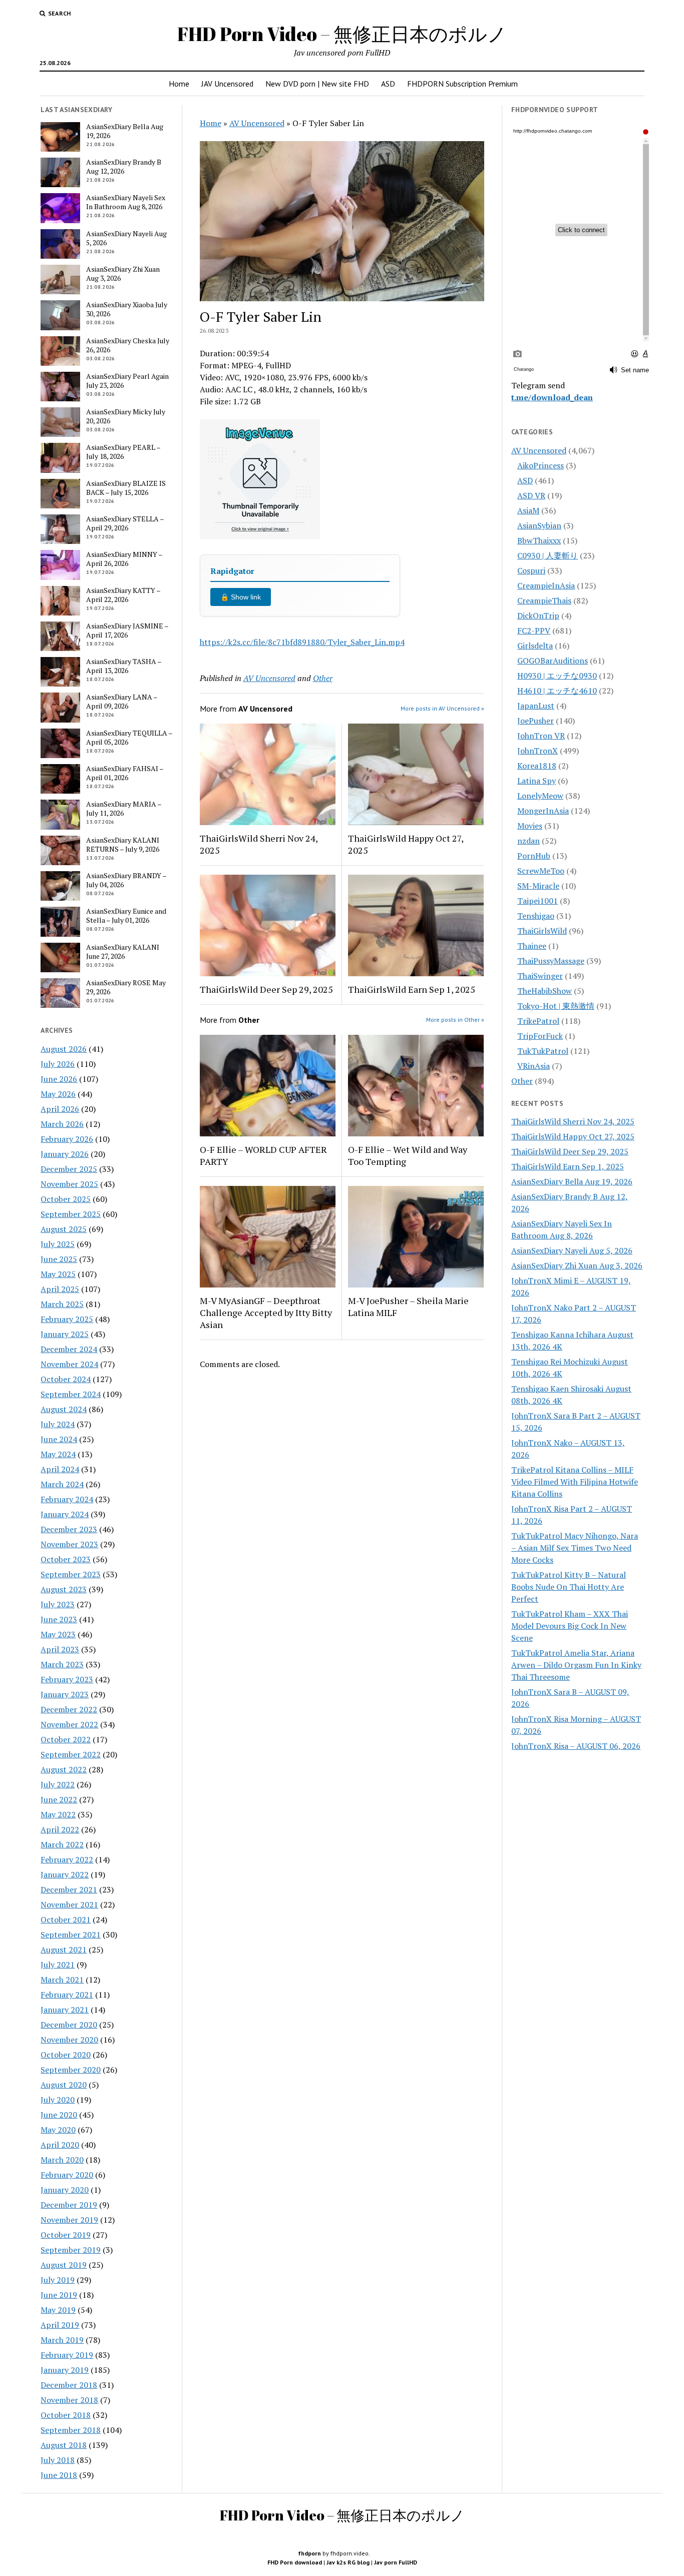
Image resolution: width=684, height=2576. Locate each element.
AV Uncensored (257, 123)
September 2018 (71, 2430)
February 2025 (67, 1319)
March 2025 (62, 1304)
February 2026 (67, 1139)
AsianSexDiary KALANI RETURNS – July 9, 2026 (123, 845)
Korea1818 (537, 766)
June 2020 (59, 2115)
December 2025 (69, 1169)
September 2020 (71, 2070)
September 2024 (71, 1394)
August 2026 (64, 1049)
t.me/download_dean (552, 397)
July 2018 (58, 2460)
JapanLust (536, 706)
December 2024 (69, 1349)
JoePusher (536, 721)
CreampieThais (544, 600)
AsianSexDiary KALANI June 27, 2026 (123, 952)
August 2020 (64, 2085)
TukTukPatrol (543, 1051)
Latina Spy (537, 781)
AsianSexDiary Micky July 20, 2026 (126, 416)
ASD (388, 84)
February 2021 (67, 1995)
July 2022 (58, 1784)
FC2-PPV (534, 630)
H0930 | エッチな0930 (557, 676)
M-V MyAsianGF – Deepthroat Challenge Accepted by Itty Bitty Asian (266, 1313)
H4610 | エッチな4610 (557, 691)
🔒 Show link (241, 597)
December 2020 (69, 2025)
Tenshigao (536, 916)
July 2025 (58, 1244)
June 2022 (59, 1799)
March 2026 (62, 1124)
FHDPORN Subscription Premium (462, 84)
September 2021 (71, 1935)
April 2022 (60, 1829)
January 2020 (65, 2190)
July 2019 (58, 2280)
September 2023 (71, 1574)
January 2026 (65, 1154)
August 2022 (64, 1769)
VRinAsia (534, 1066)
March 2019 (62, 2340)
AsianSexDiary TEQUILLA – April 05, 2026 (129, 738)
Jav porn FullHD (396, 2562)
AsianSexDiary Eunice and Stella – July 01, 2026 (126, 916)
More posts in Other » (455, 1020)
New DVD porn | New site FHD (317, 84)
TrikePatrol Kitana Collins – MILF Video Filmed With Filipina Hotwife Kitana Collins (575, 1482)
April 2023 (60, 1649)
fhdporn (309, 2553)
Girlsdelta (535, 646)
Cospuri (531, 570)
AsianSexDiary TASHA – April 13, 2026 (124, 666)
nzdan (529, 841)
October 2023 (66, 1559)
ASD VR (531, 495)
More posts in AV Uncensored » (442, 708)
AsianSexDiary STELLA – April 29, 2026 (125, 523)
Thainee (532, 946)
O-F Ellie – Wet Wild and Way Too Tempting (408, 1155)
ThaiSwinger (540, 976)
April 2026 (60, 1109)
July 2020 (58, 2100)
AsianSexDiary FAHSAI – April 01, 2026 (125, 773)
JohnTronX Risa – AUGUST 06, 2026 (576, 1746)
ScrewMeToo (541, 871)
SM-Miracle (538, 886)
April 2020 (60, 2145)
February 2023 (67, 1679)
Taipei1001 (538, 901)
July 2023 (58, 1604)
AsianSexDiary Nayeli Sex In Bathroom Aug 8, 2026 (126, 202)
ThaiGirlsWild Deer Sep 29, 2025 (266, 989)
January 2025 (65, 1334)
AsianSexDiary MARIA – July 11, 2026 (124, 809)
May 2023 (58, 1634)
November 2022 (69, 1724)
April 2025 (60, 1289)
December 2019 (69, 2205)
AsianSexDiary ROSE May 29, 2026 (126, 987)
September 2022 (71, 1754)
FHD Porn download (295, 2562)
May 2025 (58, 1274)
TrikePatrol (538, 1021)
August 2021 (64, 1950)
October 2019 (66, 2235)
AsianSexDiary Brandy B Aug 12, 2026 (124, 167)
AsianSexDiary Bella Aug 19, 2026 (125, 131)
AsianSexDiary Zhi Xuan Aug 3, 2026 (123, 274)
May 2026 (58, 1094)
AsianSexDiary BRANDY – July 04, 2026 (126, 880)
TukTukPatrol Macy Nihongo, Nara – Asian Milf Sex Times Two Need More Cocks (575, 1548)
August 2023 (64, 1589)
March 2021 (62, 1980)
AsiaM (528, 510)
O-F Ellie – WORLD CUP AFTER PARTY (263, 1155)
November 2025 (69, 1184)
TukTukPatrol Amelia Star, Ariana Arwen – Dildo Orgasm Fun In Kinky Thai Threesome (576, 1665)
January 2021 (65, 2010)
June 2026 (59, 1079)
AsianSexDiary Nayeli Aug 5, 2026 (126, 238)
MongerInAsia (543, 811)
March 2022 (62, 1844)
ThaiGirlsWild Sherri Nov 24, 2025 (259, 844)
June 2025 (59, 1259)
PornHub (534, 856)
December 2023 (69, 1529)
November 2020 (69, 2040)
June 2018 (59, 2475)
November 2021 (69, 1904)
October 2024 (66, 1379)
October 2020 (66, 2055)
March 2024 (62, 1484)
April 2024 (60, 1469)
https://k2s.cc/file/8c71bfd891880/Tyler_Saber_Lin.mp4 (302, 642)
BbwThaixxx (539, 540)
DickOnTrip (538, 615)
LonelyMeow (540, 796)
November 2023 (69, 1544)
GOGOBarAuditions (553, 661)
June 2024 (59, 1439)
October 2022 (66, 1739)
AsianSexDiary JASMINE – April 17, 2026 (127, 630)
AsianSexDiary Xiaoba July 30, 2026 (127, 309)
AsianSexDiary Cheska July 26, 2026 (128, 345)
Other (323, 678)
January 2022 (65, 1874)
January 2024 (65, 1514)
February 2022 (67, 1859)
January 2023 (65, 1694)
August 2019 (64, 2265)
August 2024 (64, 1409)
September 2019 (71, 2250)
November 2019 (69, 2220)
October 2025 (66, 1199)
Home (179, 84)
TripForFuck (540, 1036)
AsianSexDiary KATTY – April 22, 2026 (123, 595)
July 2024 (58, 1424)
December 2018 (69, 2385)
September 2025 (71, 1214)
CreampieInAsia (546, 585)
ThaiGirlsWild (542, 931)
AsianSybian (539, 525)
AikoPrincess (541, 465)
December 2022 (69, 1709)
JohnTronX (538, 751)
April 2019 (60, 2325)
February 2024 (67, 1499)
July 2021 (58, 1965)
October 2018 (66, 2415)
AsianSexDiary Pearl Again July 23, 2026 (127, 381)
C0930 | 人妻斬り (548, 555)
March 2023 (62, 1664)
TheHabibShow (545, 991)
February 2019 (67, 2355)
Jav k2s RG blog (348, 2562)
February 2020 (67, 2175)
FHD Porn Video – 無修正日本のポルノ (342, 34)
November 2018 (69, 2400)
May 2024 (58, 1454)
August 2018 (64, 2445)
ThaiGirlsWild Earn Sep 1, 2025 (412, 989)
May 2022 (58, 1814)
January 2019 (65, 2370)
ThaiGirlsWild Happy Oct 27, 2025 (406, 844)
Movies (530, 826)
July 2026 (58, 1064)
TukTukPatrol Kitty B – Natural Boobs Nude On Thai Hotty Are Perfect (569, 1587)
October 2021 (66, 1919)
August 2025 (64, 1229)
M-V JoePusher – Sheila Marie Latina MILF (408, 1307)
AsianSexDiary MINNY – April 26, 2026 (124, 559)
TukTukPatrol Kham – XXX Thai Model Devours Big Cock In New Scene (570, 1626)
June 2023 (59, 1619)
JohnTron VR (541, 736)
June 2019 (59, 2295)
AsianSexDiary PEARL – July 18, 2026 (123, 452)
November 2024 (69, 1364)
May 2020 (58, 2130)
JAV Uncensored (227, 84)
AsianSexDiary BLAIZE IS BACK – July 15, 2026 (126, 488)
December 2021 (69, 1889)
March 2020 (62, 2160)
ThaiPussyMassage (551, 961)
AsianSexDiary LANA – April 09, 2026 (122, 702)
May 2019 (58, 2310)
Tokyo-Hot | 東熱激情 (556, 1006)
